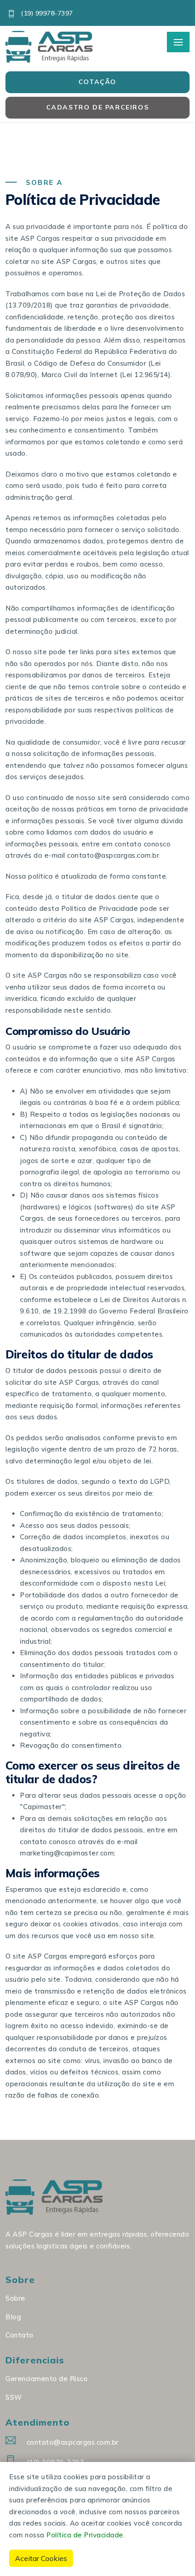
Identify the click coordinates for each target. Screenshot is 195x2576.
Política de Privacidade (85, 2535)
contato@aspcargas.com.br (73, 2442)
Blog (13, 2317)
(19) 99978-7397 (46, 13)
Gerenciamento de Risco (46, 2379)
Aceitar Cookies (41, 2558)
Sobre (15, 2298)
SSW (14, 2397)
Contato (19, 2335)
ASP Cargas (76, 261)
